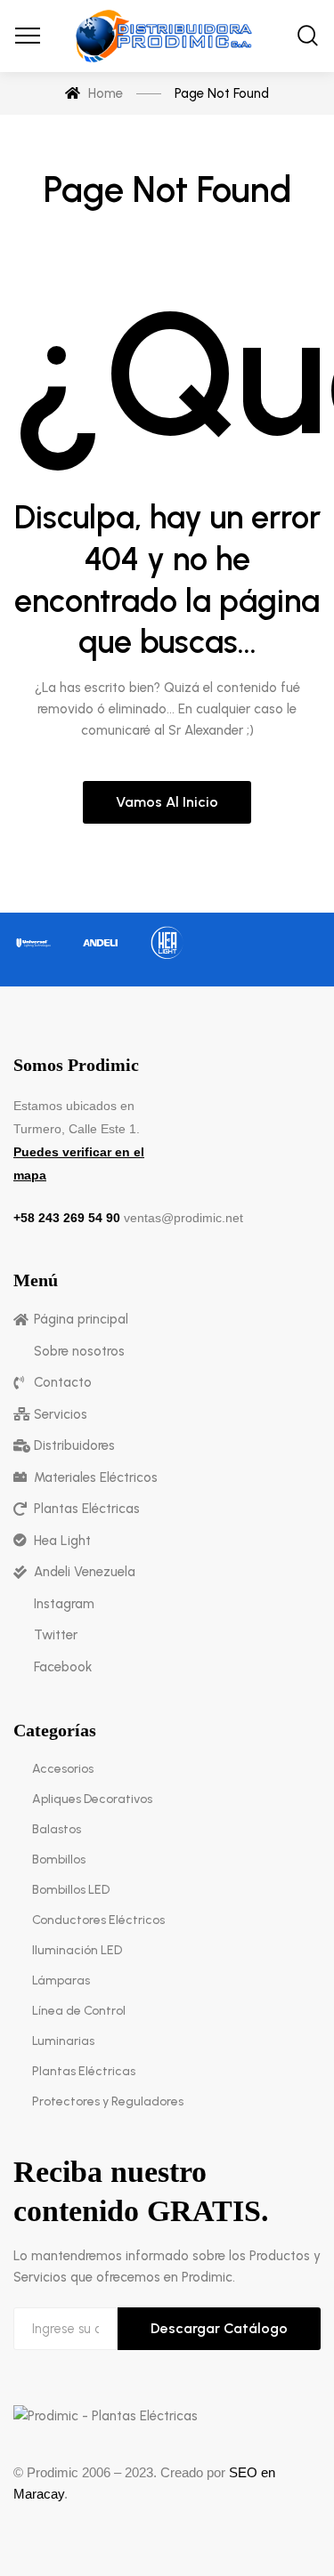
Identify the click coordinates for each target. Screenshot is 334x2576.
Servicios (61, 1414)
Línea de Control (79, 2011)
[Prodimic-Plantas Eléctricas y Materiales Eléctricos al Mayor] (167, 36)
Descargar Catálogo (219, 2328)
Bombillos (59, 1860)
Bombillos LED (71, 1890)
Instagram (64, 1604)
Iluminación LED (77, 1950)
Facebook (63, 1667)
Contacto (63, 1382)
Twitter (56, 1635)
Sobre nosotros (79, 1351)
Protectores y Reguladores (108, 2101)
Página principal (81, 1319)
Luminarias (63, 2041)
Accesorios (63, 1769)
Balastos (57, 1829)
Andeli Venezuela (85, 1572)
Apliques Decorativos (92, 1799)
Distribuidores (74, 1445)
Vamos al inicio (167, 802)
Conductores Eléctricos (98, 1920)
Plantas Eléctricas (87, 1509)
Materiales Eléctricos (96, 1477)
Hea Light (62, 1541)
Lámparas (61, 1980)
